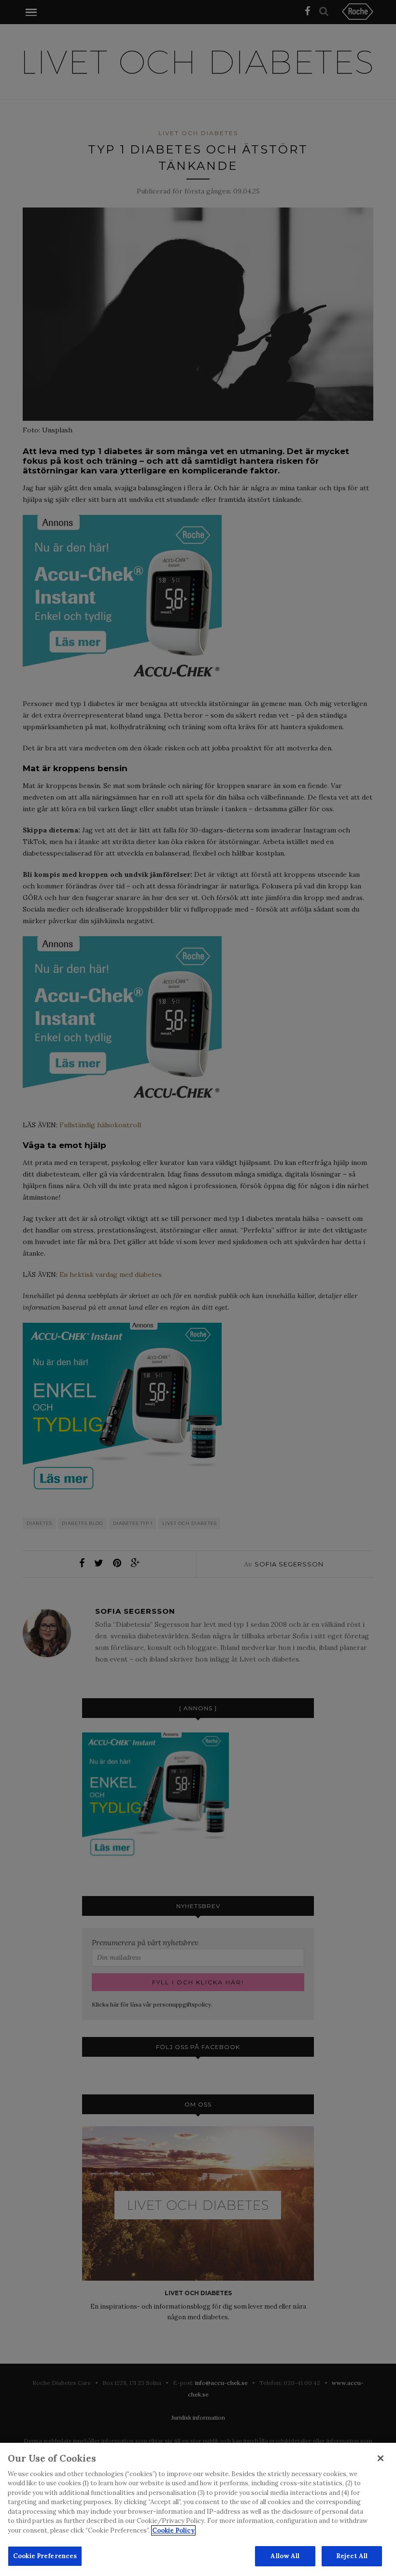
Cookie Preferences (45, 2556)
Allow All (285, 2556)
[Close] (381, 2458)
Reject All (352, 2556)
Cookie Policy (173, 2530)
